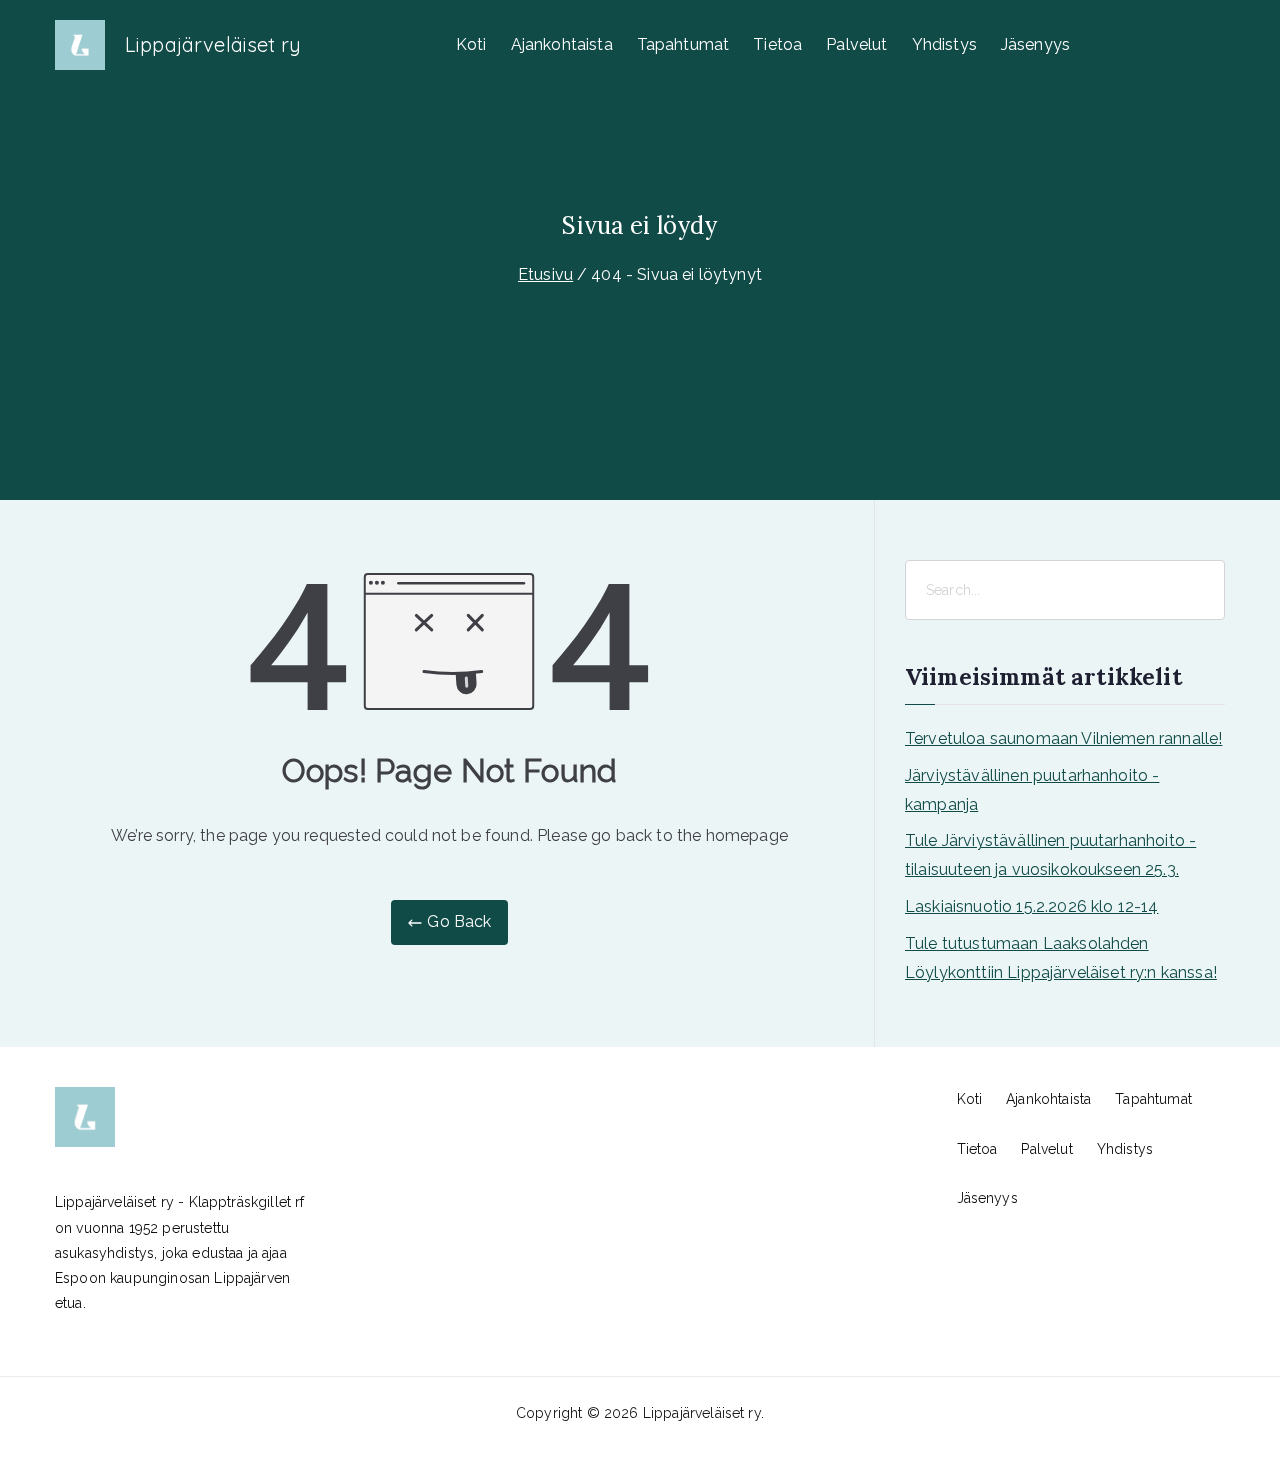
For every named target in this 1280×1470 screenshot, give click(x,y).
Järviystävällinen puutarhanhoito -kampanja (1032, 790)
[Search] (1208, 590)
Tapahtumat (683, 44)
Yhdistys (944, 44)
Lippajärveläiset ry (213, 44)
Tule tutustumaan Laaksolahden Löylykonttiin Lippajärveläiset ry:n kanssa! (1061, 958)
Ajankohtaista (562, 44)
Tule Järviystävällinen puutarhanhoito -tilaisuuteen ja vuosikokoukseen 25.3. (1050, 855)
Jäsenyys (1035, 44)
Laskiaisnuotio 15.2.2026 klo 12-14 (1031, 906)
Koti (471, 44)
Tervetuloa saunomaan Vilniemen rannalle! (1063, 738)
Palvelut (856, 44)
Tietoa (777, 44)
